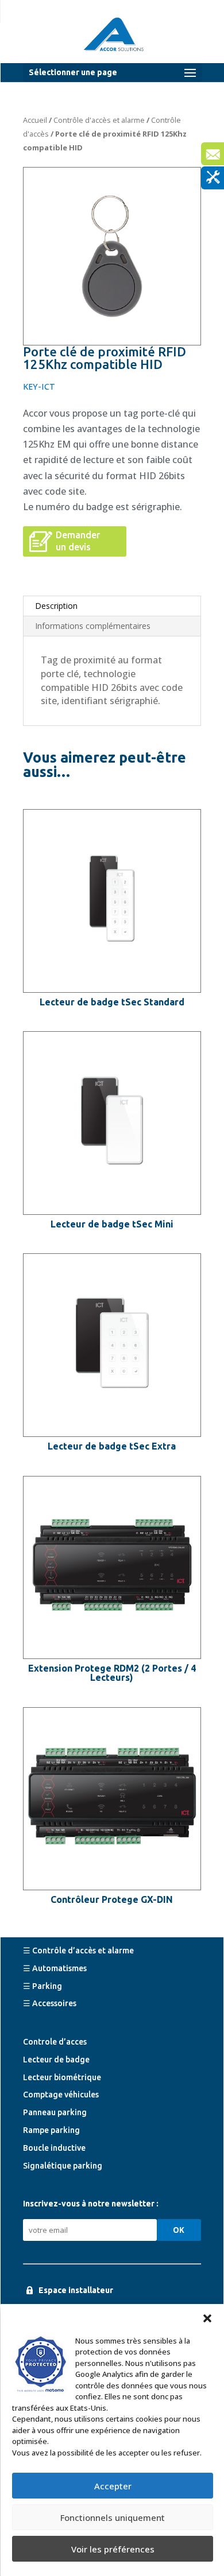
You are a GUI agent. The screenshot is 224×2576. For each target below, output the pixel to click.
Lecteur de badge (56, 2060)
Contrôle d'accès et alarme (99, 120)
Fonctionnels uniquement (113, 2517)
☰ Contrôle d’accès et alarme (78, 1951)
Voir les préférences (113, 2549)
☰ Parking (43, 1986)
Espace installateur (76, 2290)
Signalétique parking (63, 2166)
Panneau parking (55, 2112)
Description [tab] (56, 606)
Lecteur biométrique (62, 2077)
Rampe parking (51, 2130)
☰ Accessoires (50, 2003)
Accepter (113, 2486)
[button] (207, 2318)
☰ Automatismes (55, 1968)
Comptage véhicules (61, 2095)
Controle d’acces (55, 2042)
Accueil (35, 120)
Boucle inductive (54, 2148)
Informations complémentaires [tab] (93, 626)
